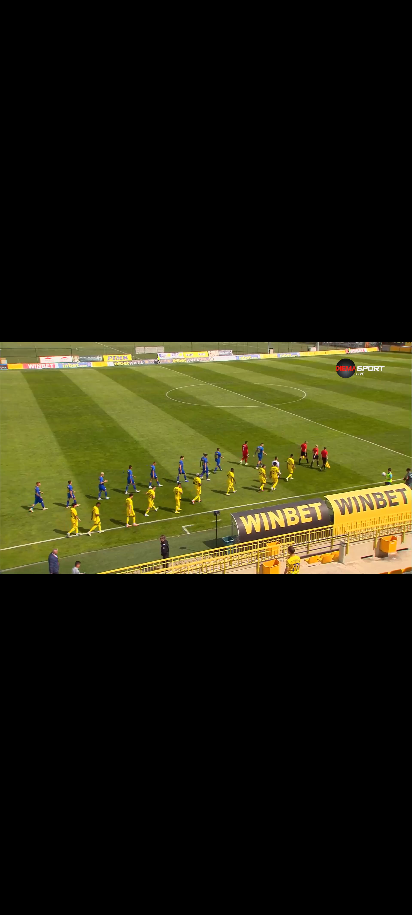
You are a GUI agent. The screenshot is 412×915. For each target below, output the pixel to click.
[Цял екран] (333, 889)
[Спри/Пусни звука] (75, 889)
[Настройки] (373, 35)
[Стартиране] (33, 889)
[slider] (31, 861)
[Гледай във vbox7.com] (375, 889)
